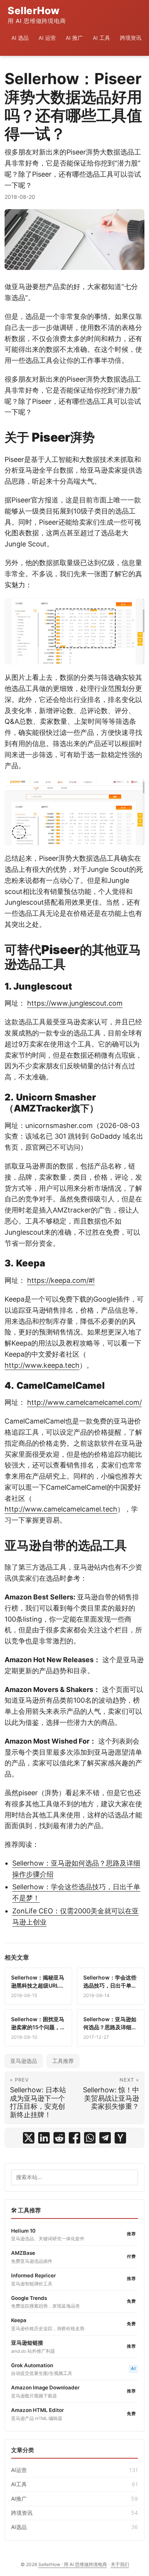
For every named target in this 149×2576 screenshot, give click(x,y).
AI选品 (74, 2527)
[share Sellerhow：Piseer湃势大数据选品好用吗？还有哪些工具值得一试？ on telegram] (105, 2138)
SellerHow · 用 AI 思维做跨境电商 (73, 2564)
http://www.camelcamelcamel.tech (61, 1509)
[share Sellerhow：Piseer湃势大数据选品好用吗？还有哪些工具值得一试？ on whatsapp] (90, 2138)
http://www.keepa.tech (42, 1365)
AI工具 (74, 2484)
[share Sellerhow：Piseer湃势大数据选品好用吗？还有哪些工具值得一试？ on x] (29, 2138)
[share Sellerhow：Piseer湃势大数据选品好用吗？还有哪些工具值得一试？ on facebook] (74, 2138)
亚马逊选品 (24, 2061)
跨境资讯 (74, 2513)
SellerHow (37, 15)
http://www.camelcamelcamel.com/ (84, 1402)
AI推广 (74, 2499)
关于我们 (120, 2564)
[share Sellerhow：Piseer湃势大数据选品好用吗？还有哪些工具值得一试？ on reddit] (59, 2138)
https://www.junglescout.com (75, 1003)
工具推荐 (63, 2061)
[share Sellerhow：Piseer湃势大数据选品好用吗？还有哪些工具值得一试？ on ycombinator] (120, 2138)
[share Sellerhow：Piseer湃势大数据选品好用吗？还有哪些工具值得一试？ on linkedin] (44, 2138)
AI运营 (74, 2470)
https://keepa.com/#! (61, 1280)
